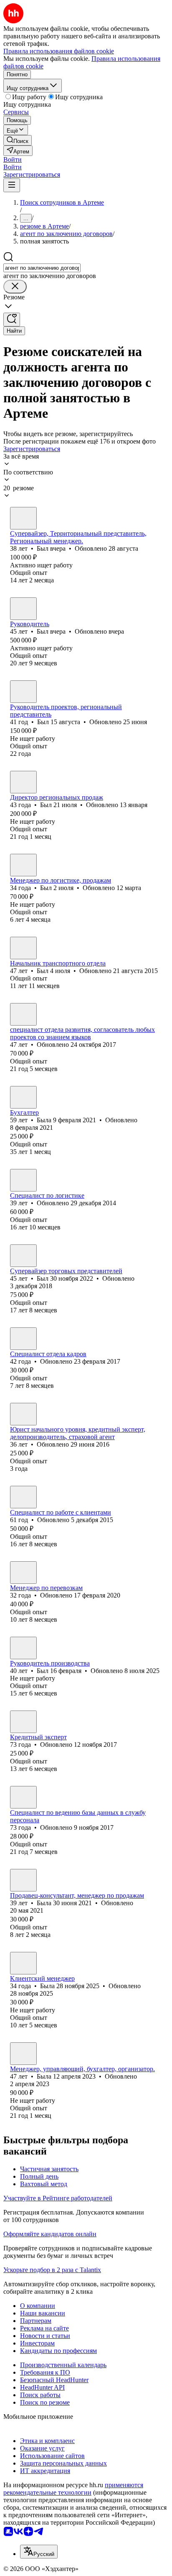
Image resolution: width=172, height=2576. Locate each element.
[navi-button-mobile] (12, 185)
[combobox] (42, 268)
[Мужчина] (23, 518)
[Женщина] (23, 1014)
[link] (18, 140)
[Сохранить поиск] (12, 320)
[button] (13, 159)
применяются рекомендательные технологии (73, 2489)
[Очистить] (15, 287)
